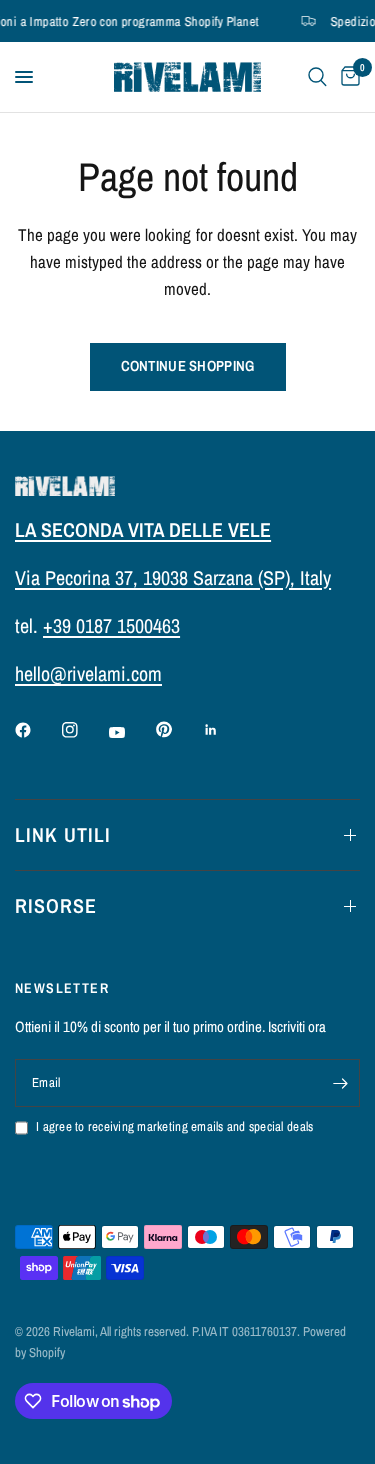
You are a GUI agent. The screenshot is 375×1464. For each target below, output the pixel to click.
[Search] (317, 77)
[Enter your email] (340, 1083)
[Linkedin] (225, 730)
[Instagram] (84, 730)
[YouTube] (131, 732)
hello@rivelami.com (88, 673)
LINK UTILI (63, 834)
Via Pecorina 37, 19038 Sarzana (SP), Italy (173, 577)
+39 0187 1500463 (111, 625)
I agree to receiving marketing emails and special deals (174, 1126)
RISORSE (56, 905)
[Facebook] (37, 730)
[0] (347, 77)
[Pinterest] (178, 730)
